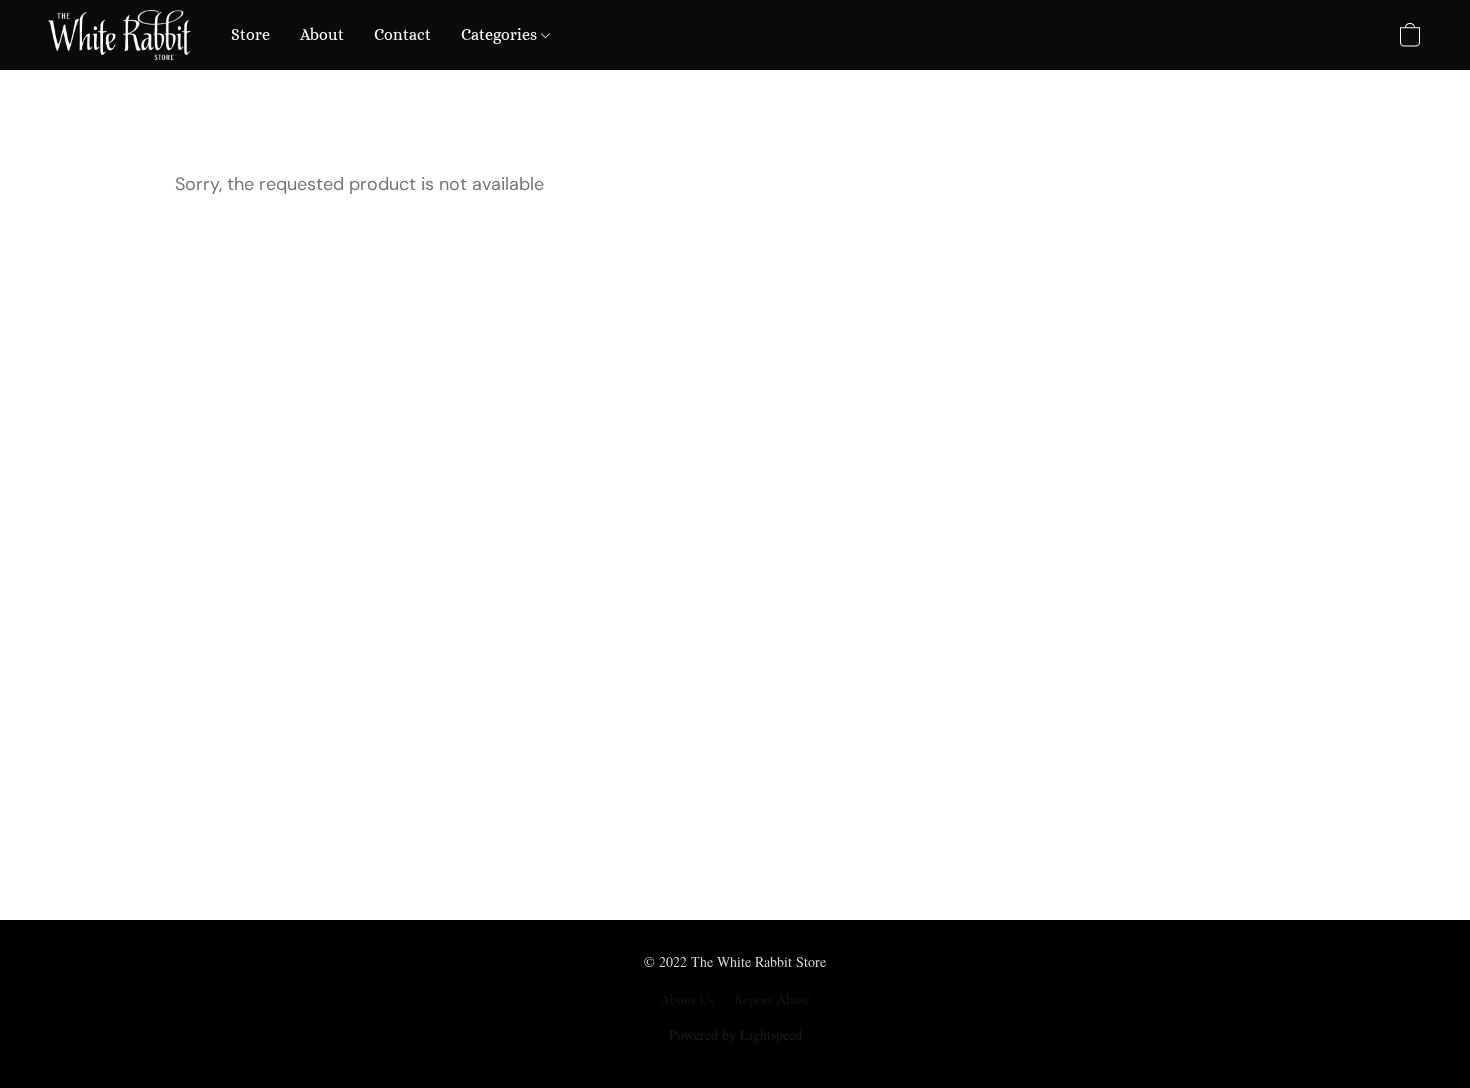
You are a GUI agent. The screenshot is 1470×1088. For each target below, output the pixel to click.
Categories (501, 34)
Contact (402, 34)
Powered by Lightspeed (735, 1034)
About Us (687, 999)
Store (250, 34)
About (322, 34)
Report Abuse (772, 999)
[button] (119, 35)
